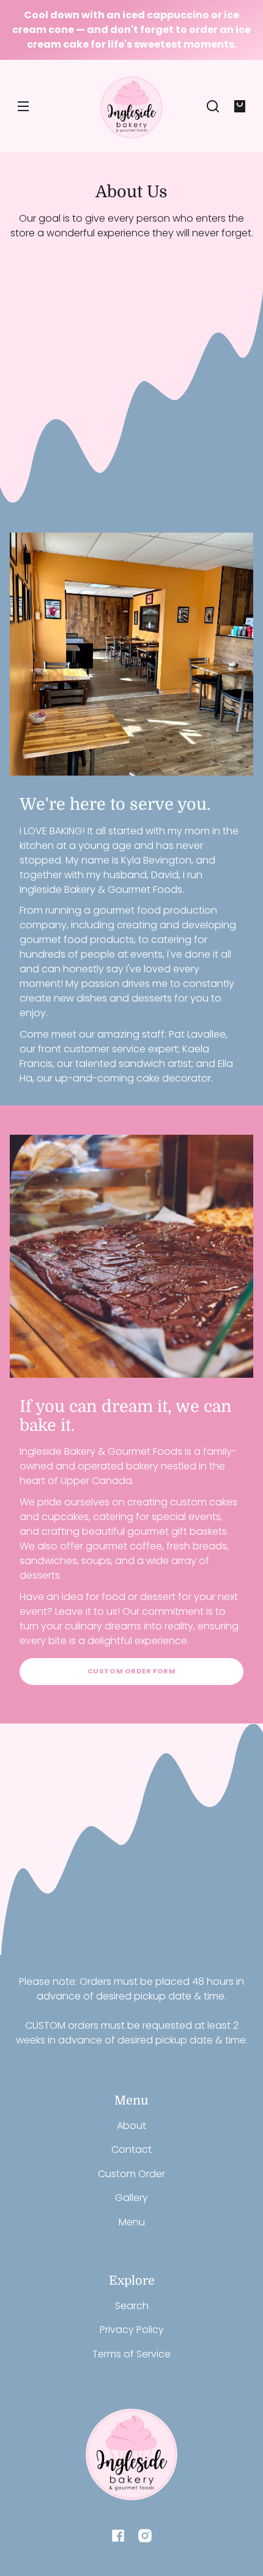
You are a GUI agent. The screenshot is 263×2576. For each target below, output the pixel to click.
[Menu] (23, 106)
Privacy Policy (132, 2330)
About (131, 2126)
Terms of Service (131, 2354)
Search (132, 2306)
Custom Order (131, 2174)
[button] (213, 106)
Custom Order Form (132, 1671)
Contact (131, 2149)
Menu (132, 2222)
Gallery (131, 2198)
